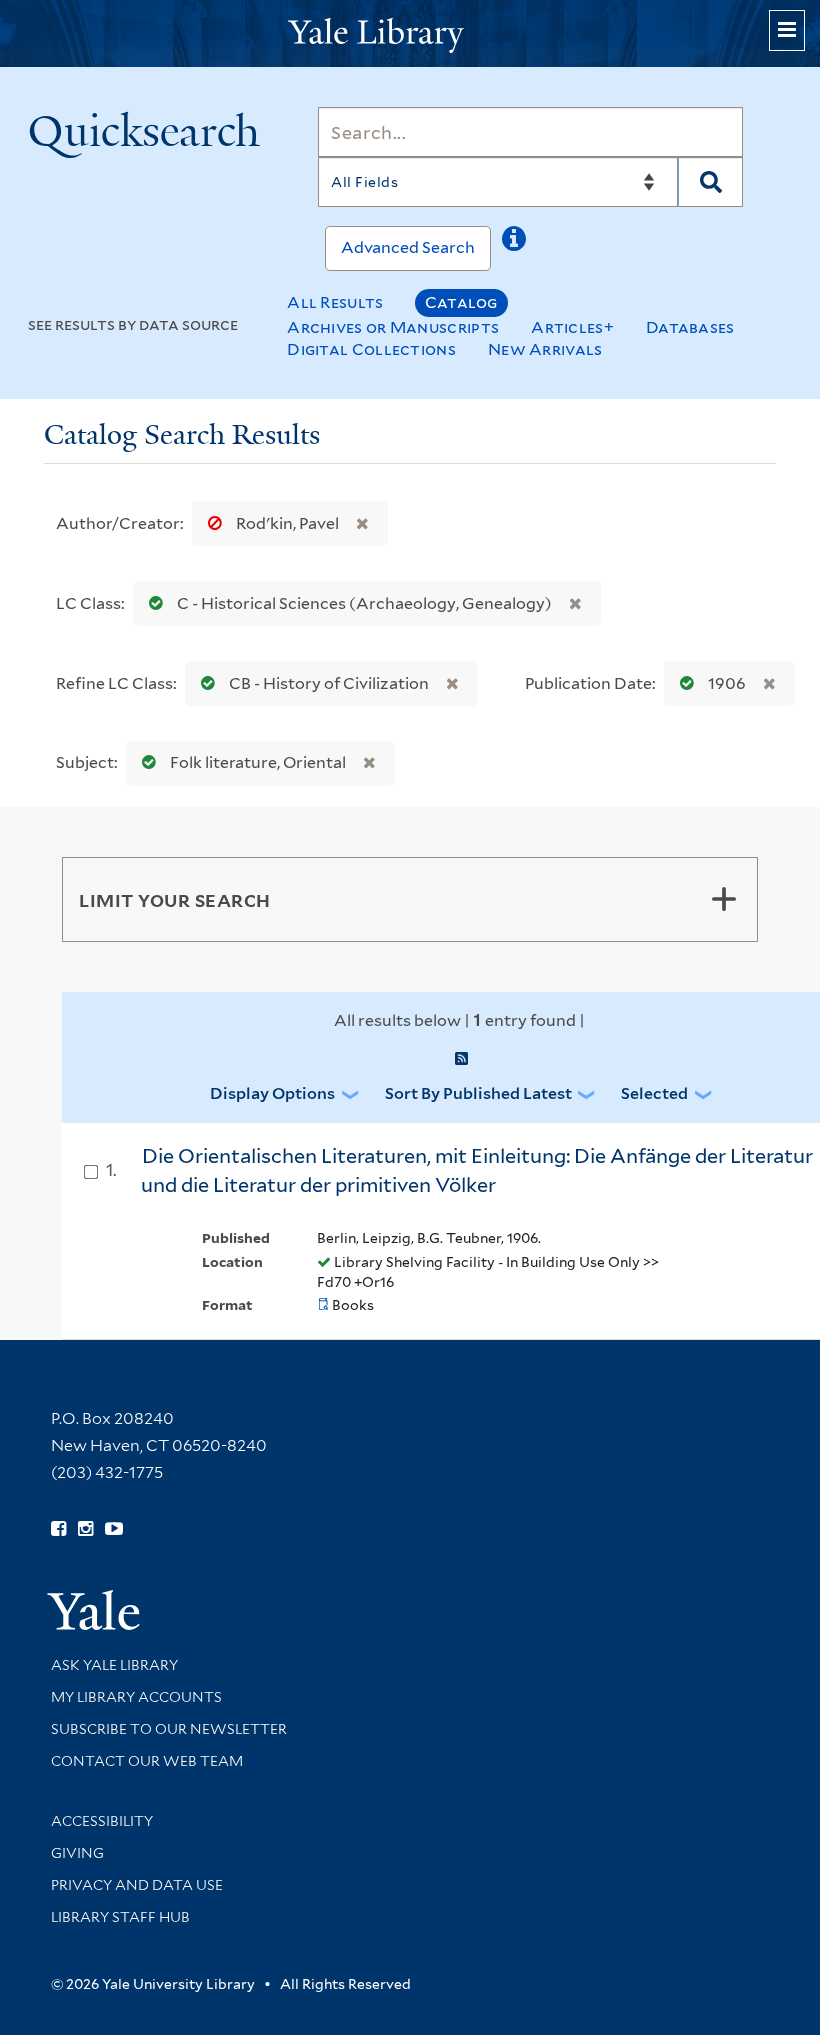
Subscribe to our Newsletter (169, 1729)
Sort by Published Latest (478, 1093)
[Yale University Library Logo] (410, 33)
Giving (77, 1853)
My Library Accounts (136, 1697)
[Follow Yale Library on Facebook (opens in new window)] (58, 1529)
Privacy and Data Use (137, 1885)
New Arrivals (545, 349)
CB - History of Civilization (329, 683)
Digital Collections (371, 349)
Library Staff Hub (120, 1917)
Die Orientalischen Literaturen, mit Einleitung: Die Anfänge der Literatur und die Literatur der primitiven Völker (477, 1170)
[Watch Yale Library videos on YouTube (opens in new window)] (114, 1529)
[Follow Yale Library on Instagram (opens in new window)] (85, 1529)
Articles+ (572, 327)
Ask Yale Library (114, 1665)
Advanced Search (408, 247)
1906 (727, 683)
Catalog (461, 302)
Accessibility (102, 1821)
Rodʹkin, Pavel (287, 523)
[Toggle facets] (724, 899)
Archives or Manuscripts (393, 327)
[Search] (710, 182)
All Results (335, 302)
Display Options (272, 1093)
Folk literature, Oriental (258, 762)
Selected (654, 1093)
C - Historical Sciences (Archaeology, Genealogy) (364, 603)
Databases (690, 327)
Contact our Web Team (147, 1761)
